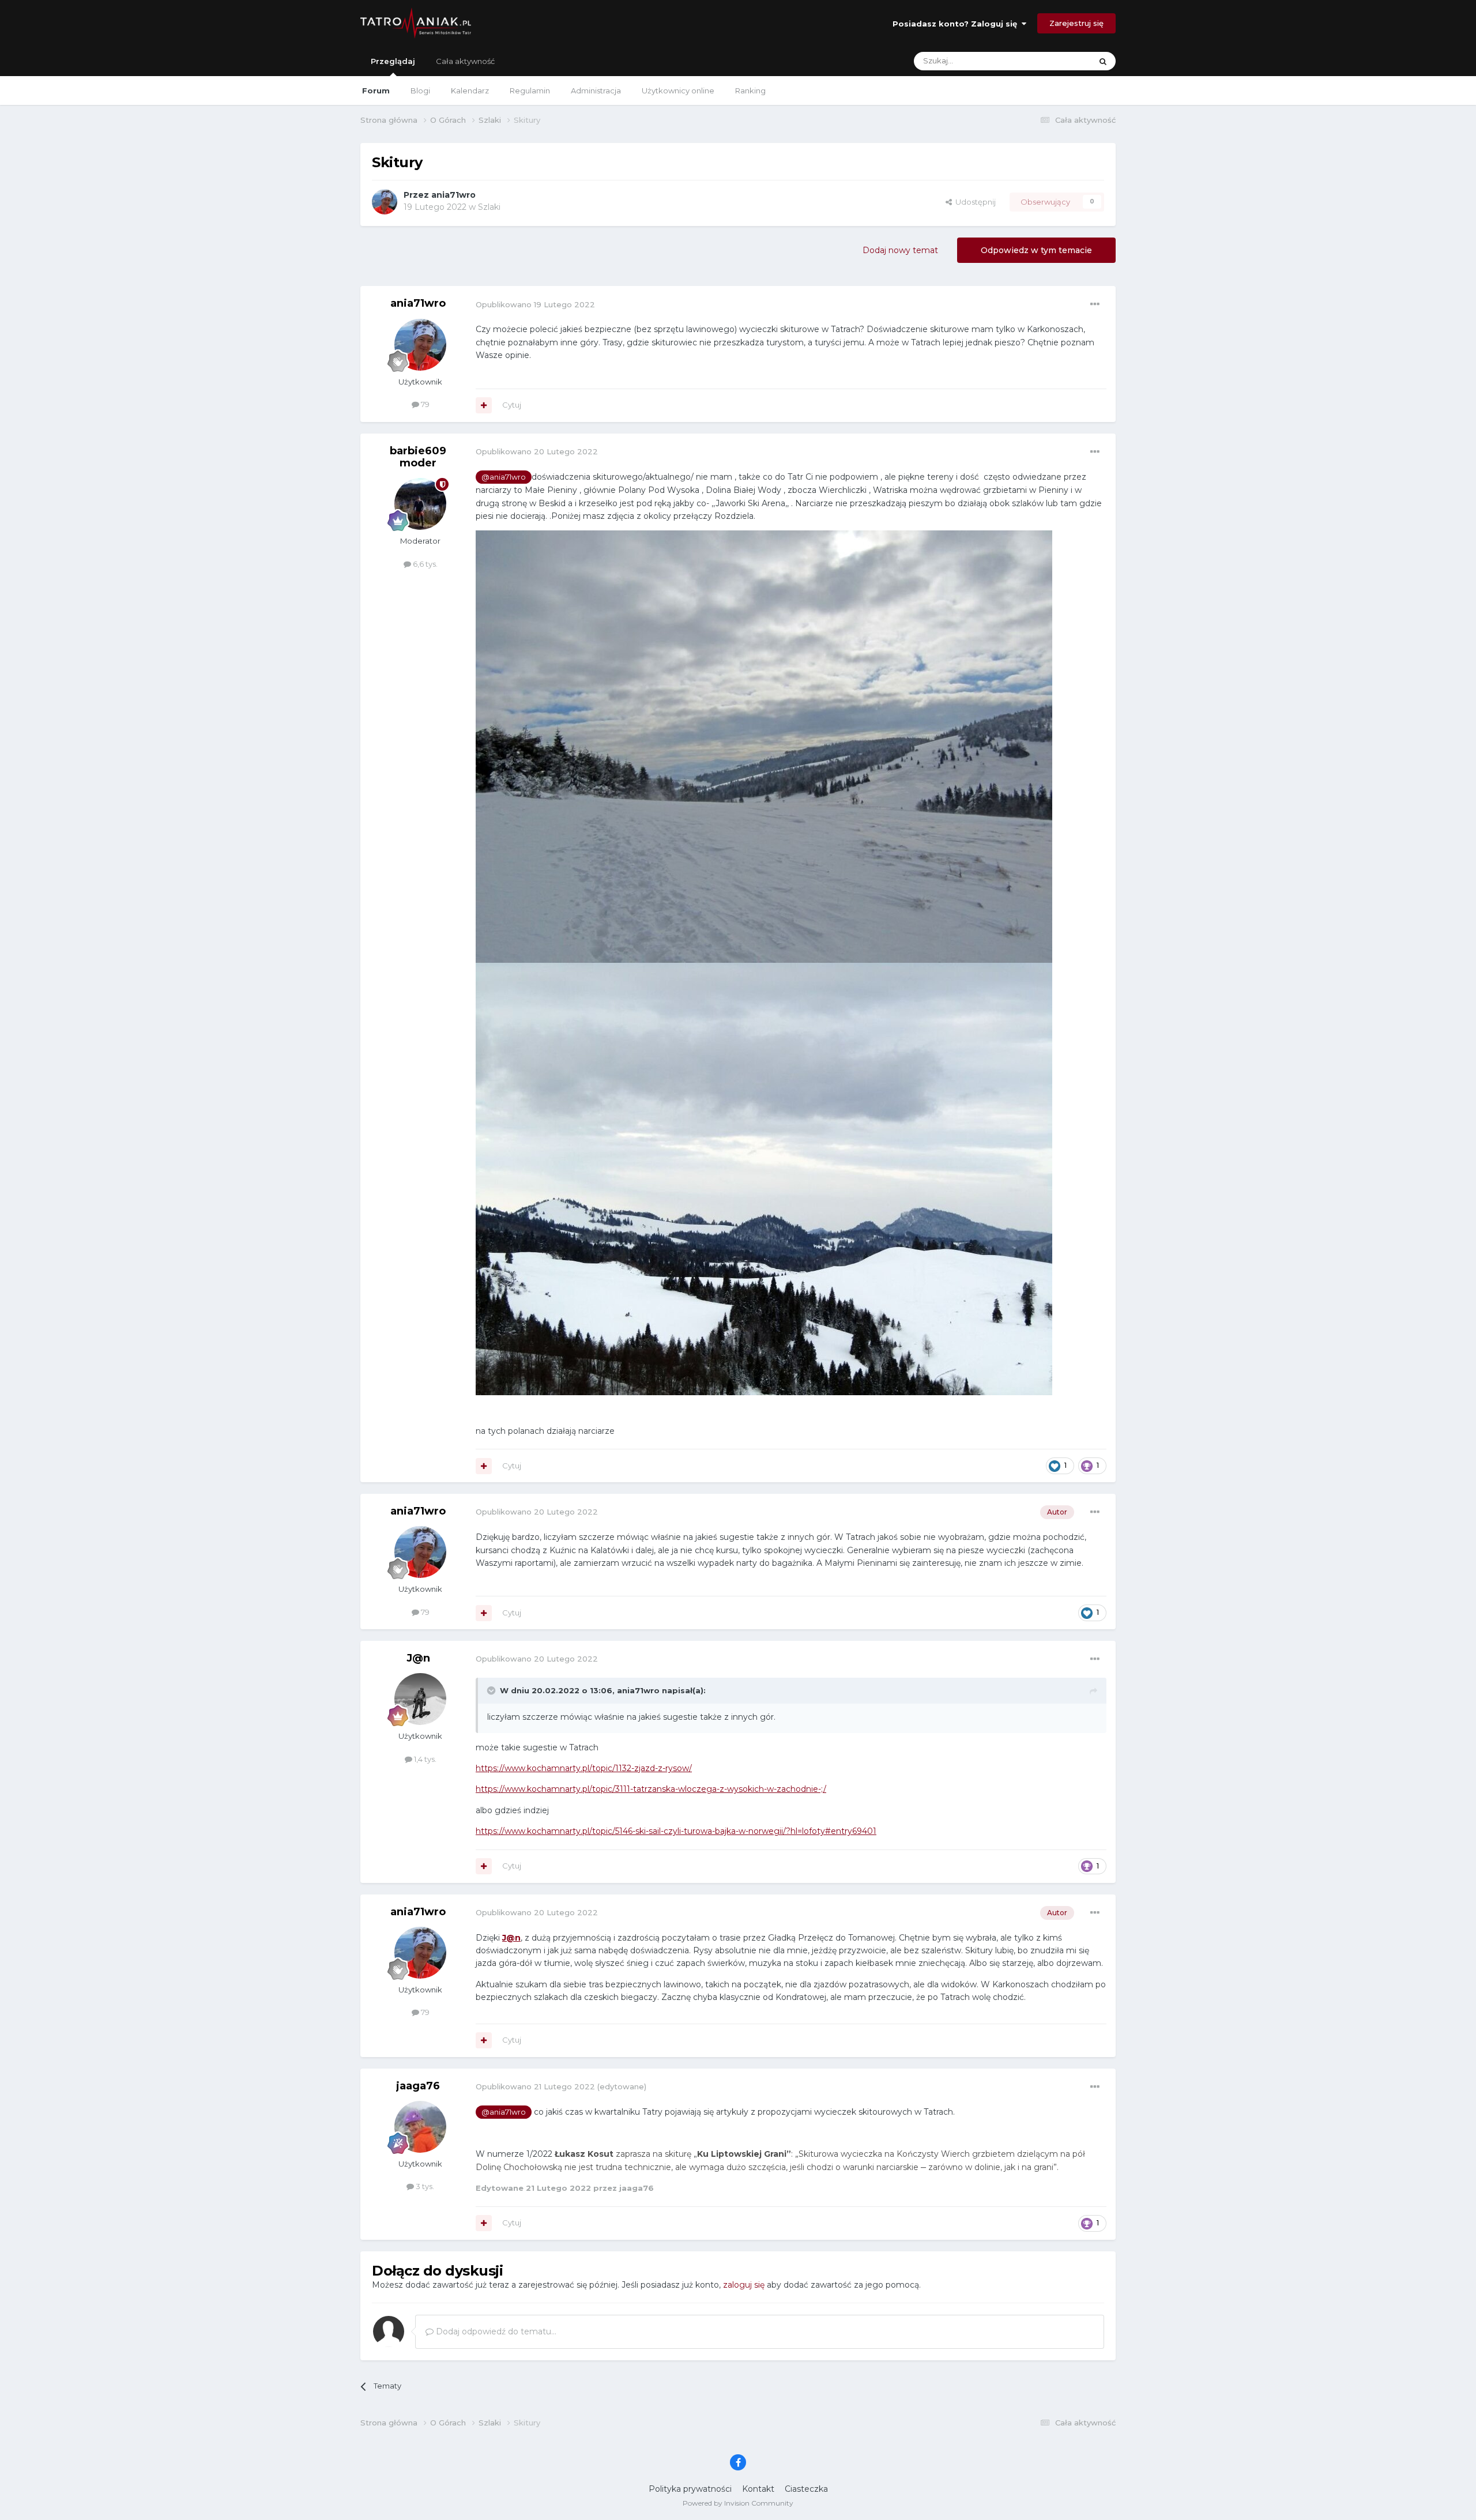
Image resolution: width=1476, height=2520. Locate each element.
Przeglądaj (393, 61)
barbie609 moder (418, 457)
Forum (376, 91)
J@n (418, 1658)
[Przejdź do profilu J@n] (420, 1699)
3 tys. (424, 2186)
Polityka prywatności (690, 2489)
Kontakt (758, 2489)
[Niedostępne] (764, 746)
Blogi (420, 91)
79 (424, 404)
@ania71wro (504, 477)
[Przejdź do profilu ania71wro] (385, 202)
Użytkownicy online (678, 91)
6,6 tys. (424, 564)
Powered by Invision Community (738, 2503)
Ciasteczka (806, 2489)
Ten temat (1058, 61)
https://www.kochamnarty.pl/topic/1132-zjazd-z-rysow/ (584, 1768)
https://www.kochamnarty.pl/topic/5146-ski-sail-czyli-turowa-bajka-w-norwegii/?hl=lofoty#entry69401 (676, 1831)
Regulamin (530, 91)
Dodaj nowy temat (900, 250)
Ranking (750, 91)
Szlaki (489, 207)
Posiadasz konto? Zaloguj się (957, 24)
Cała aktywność (465, 61)
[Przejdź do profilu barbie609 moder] (420, 504)
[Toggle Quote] (492, 1690)
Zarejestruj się (1076, 23)
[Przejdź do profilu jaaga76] (420, 2127)
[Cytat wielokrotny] (484, 405)
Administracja (596, 91)
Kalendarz (470, 91)
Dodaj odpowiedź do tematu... (495, 2331)
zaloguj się (744, 2285)
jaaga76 (418, 2086)
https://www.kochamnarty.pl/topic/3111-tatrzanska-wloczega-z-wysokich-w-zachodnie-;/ (651, 1789)
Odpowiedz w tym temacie (1036, 250)
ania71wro (453, 195)
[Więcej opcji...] (1095, 304)
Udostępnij (974, 202)
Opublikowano (535, 304)
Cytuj (512, 405)
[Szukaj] (1103, 61)
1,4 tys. (424, 1759)
